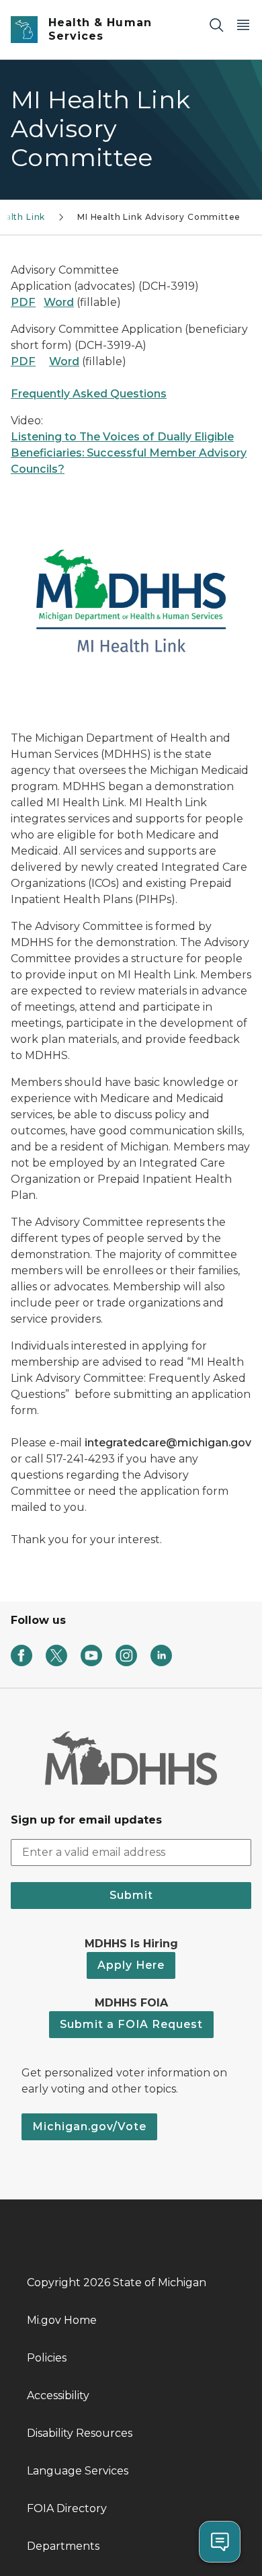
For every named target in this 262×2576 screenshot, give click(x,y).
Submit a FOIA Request (131, 2024)
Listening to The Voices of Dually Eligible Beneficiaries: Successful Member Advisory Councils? (129, 453)
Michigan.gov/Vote (89, 2126)
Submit (131, 1895)
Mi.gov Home (62, 2320)
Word (59, 302)
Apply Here (131, 1965)
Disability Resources (80, 2433)
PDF (23, 302)
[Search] (216, 25)
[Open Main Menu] (243, 25)
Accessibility (58, 2395)
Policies (47, 2358)
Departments (63, 2546)
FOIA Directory (67, 2508)
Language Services (78, 2471)
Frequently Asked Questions (89, 394)
